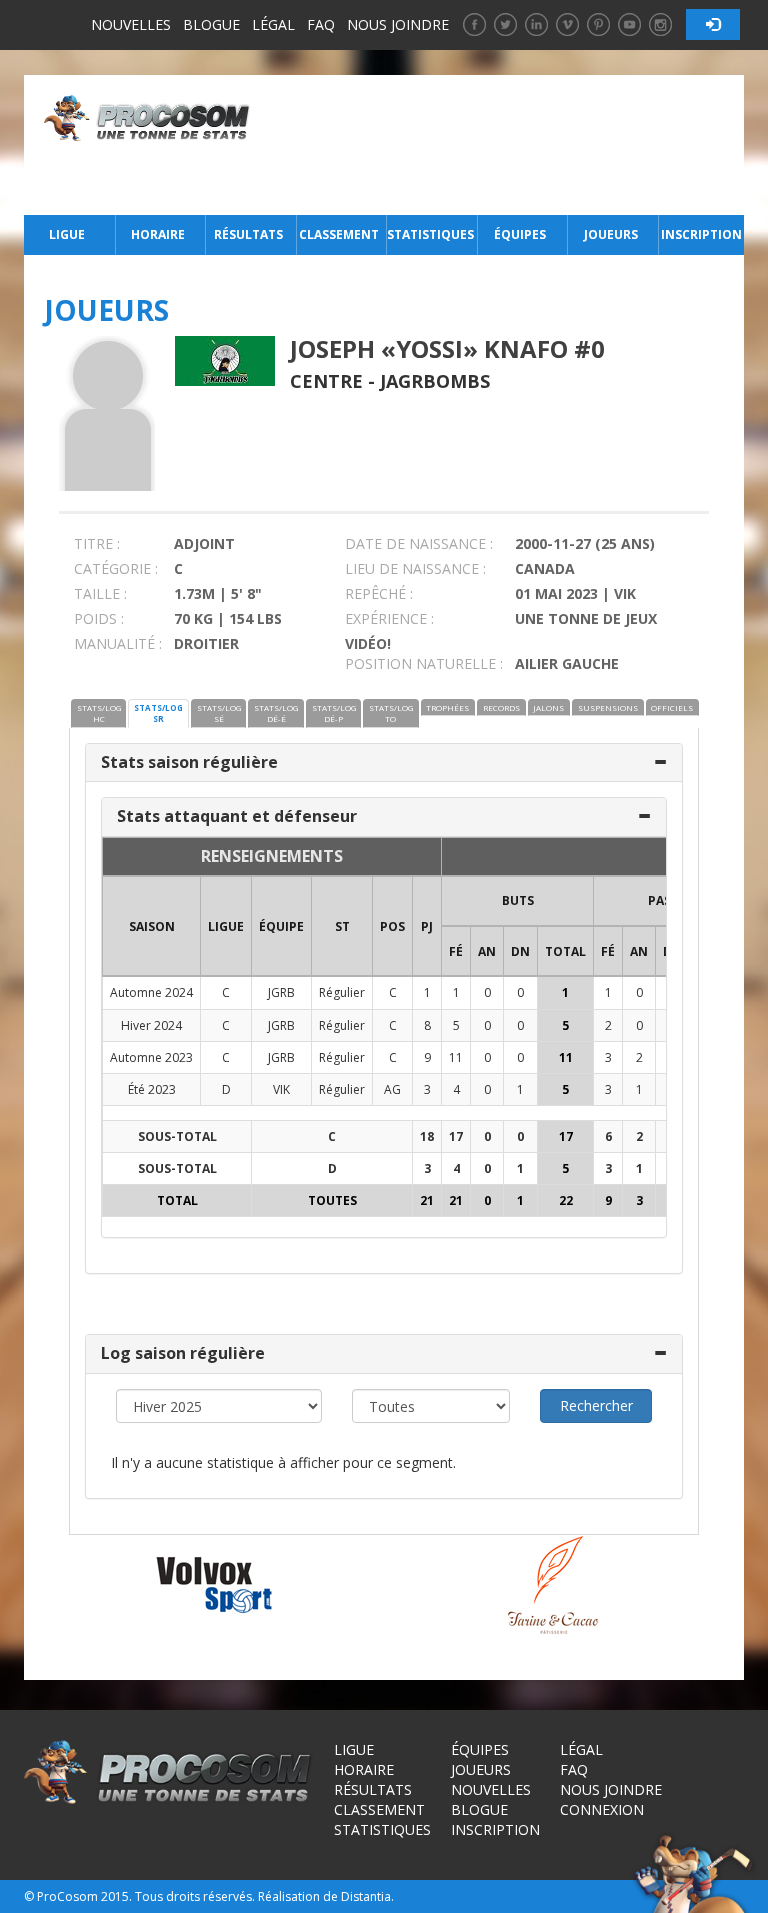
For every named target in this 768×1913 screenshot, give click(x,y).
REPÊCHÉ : (379, 593)
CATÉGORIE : (116, 568)
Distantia (366, 1896)
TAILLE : (100, 593)
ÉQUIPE (281, 926)
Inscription (701, 234)
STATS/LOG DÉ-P (334, 713)
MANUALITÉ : (118, 643)
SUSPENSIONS (608, 707)
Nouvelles (131, 24)
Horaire (158, 234)
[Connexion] (713, 24)
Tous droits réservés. (195, 1896)
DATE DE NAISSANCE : (419, 543)
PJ (427, 926)
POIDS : (99, 618)
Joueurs (611, 234)
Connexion (602, 1809)
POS (392, 926)
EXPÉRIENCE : (389, 618)
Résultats (248, 234)
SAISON (152, 926)
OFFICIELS (672, 707)
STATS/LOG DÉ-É (276, 713)
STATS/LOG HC (99, 713)
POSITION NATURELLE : (424, 663)
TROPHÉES (447, 707)
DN (520, 951)
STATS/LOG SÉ (219, 713)
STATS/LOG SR (158, 713)
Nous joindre (398, 24)
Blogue (211, 24)
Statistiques (430, 234)
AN (487, 951)
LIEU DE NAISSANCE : (415, 568)
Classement (339, 234)
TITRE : (97, 543)
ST (342, 926)
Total (565, 951)
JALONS (548, 707)
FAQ (321, 24)
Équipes (520, 234)
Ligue (67, 234)
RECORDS (501, 707)
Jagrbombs (435, 381)
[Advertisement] (502, 145)
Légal (273, 24)
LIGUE (226, 926)
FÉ (456, 951)
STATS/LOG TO (391, 713)
